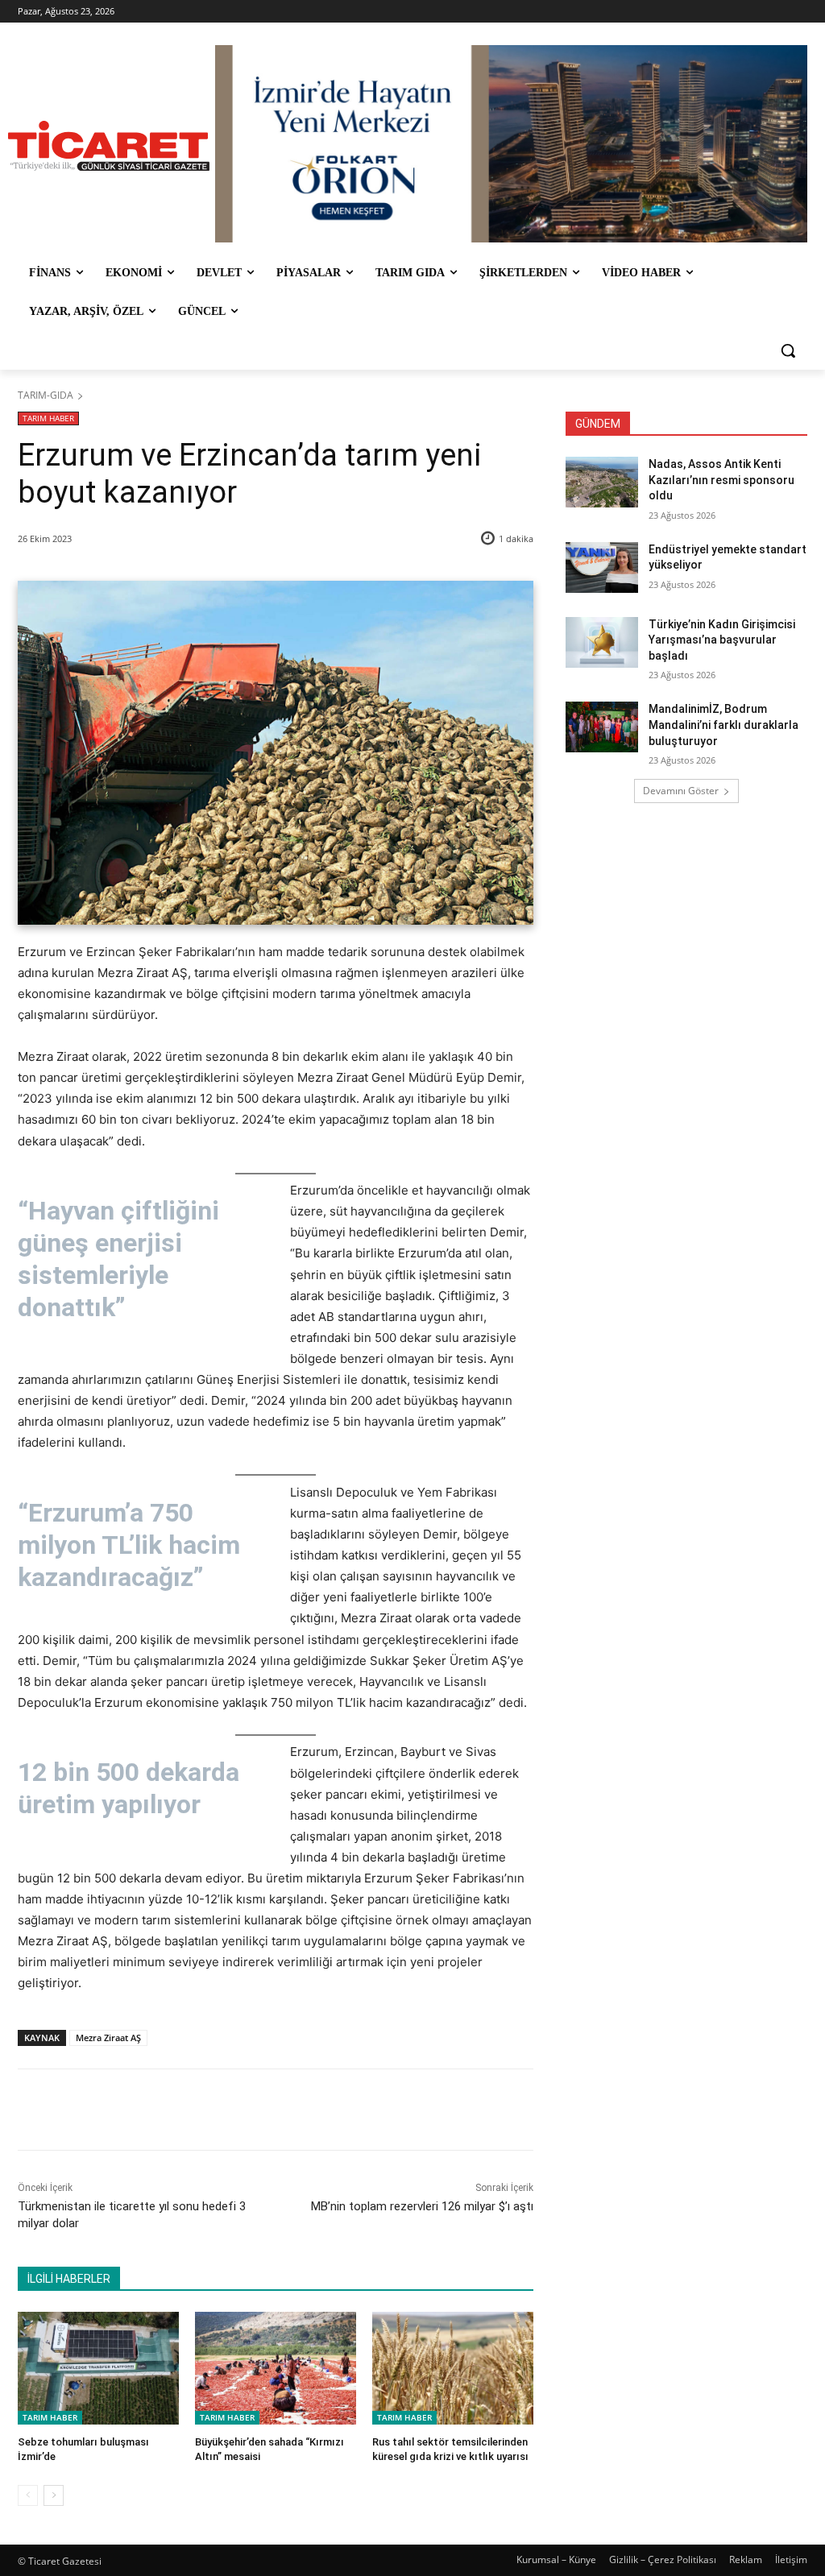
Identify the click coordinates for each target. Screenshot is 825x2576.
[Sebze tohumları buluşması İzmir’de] (98, 2368)
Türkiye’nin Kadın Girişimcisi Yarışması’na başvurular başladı (722, 640)
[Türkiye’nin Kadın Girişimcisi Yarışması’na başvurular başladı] (602, 642)
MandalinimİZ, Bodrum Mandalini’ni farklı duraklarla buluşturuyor (723, 725)
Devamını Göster (681, 791)
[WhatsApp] (243, 2110)
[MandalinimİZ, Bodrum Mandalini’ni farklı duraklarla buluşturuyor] (602, 727)
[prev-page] (28, 2495)
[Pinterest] (205, 2110)
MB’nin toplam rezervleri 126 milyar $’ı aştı (422, 2206)
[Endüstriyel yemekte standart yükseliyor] (602, 567)
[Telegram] (280, 2110)
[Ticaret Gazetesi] (108, 146)
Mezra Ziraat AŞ (108, 2038)
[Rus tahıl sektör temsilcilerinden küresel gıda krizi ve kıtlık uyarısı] (453, 2368)
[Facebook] (131, 2110)
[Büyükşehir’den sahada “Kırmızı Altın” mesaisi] (276, 2368)
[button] (788, 350)
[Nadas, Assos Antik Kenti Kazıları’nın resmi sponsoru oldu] (602, 482)
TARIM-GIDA (46, 395)
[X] (168, 2110)
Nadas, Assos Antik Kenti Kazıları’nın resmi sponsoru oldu (721, 480)
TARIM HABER (48, 418)
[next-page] (54, 2495)
